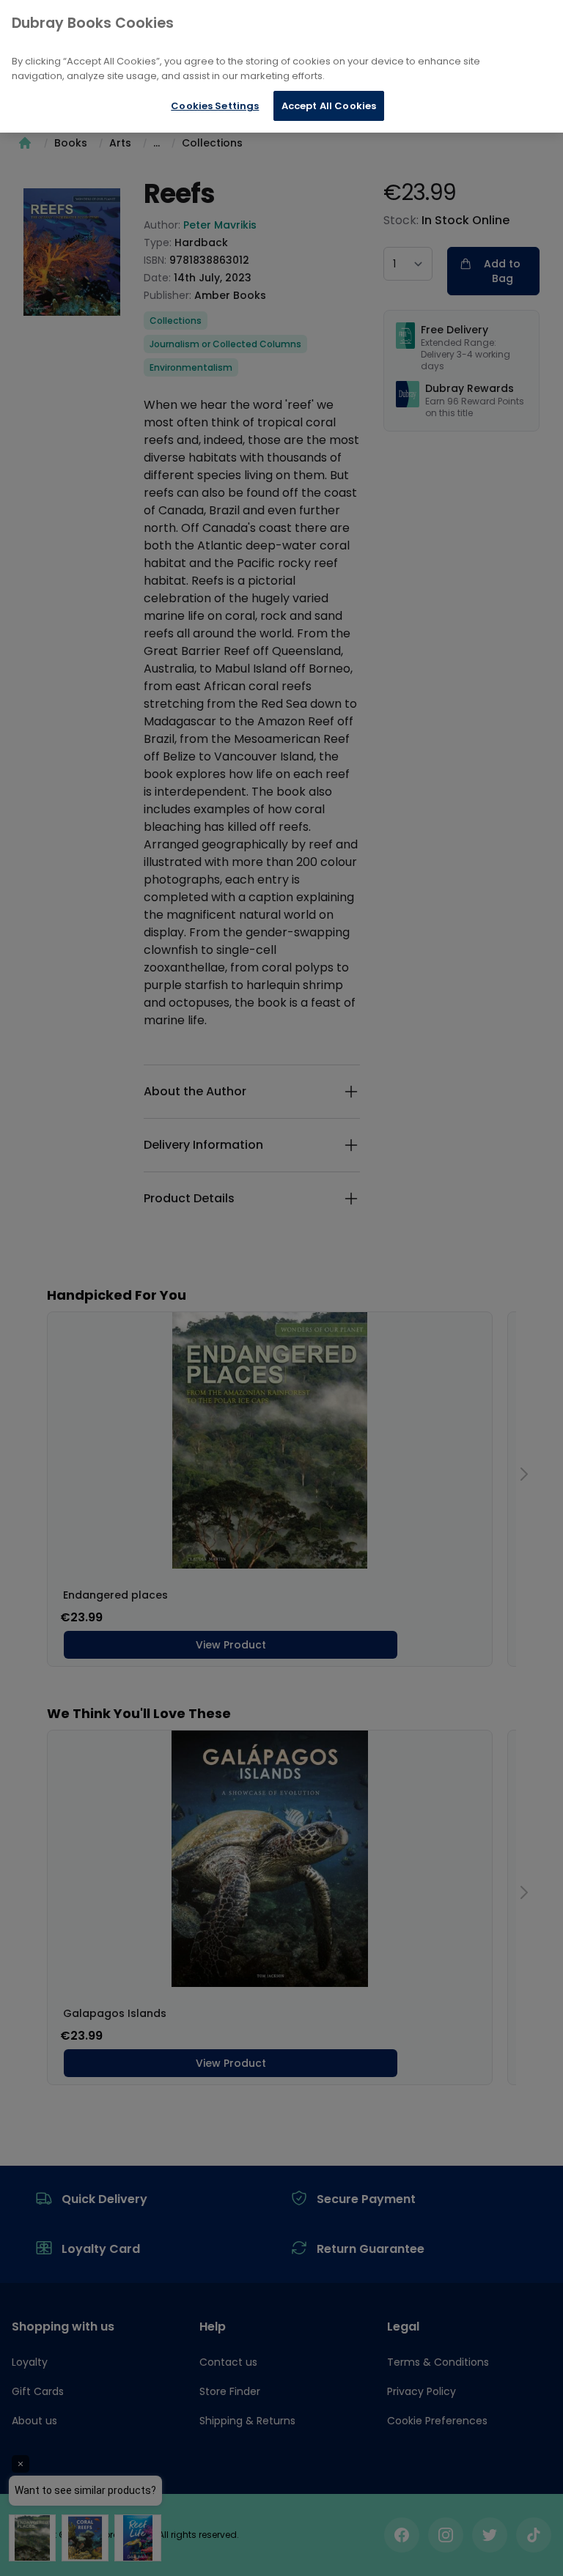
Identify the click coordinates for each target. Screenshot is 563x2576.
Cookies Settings (215, 106)
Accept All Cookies (329, 106)
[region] (281, 66)
